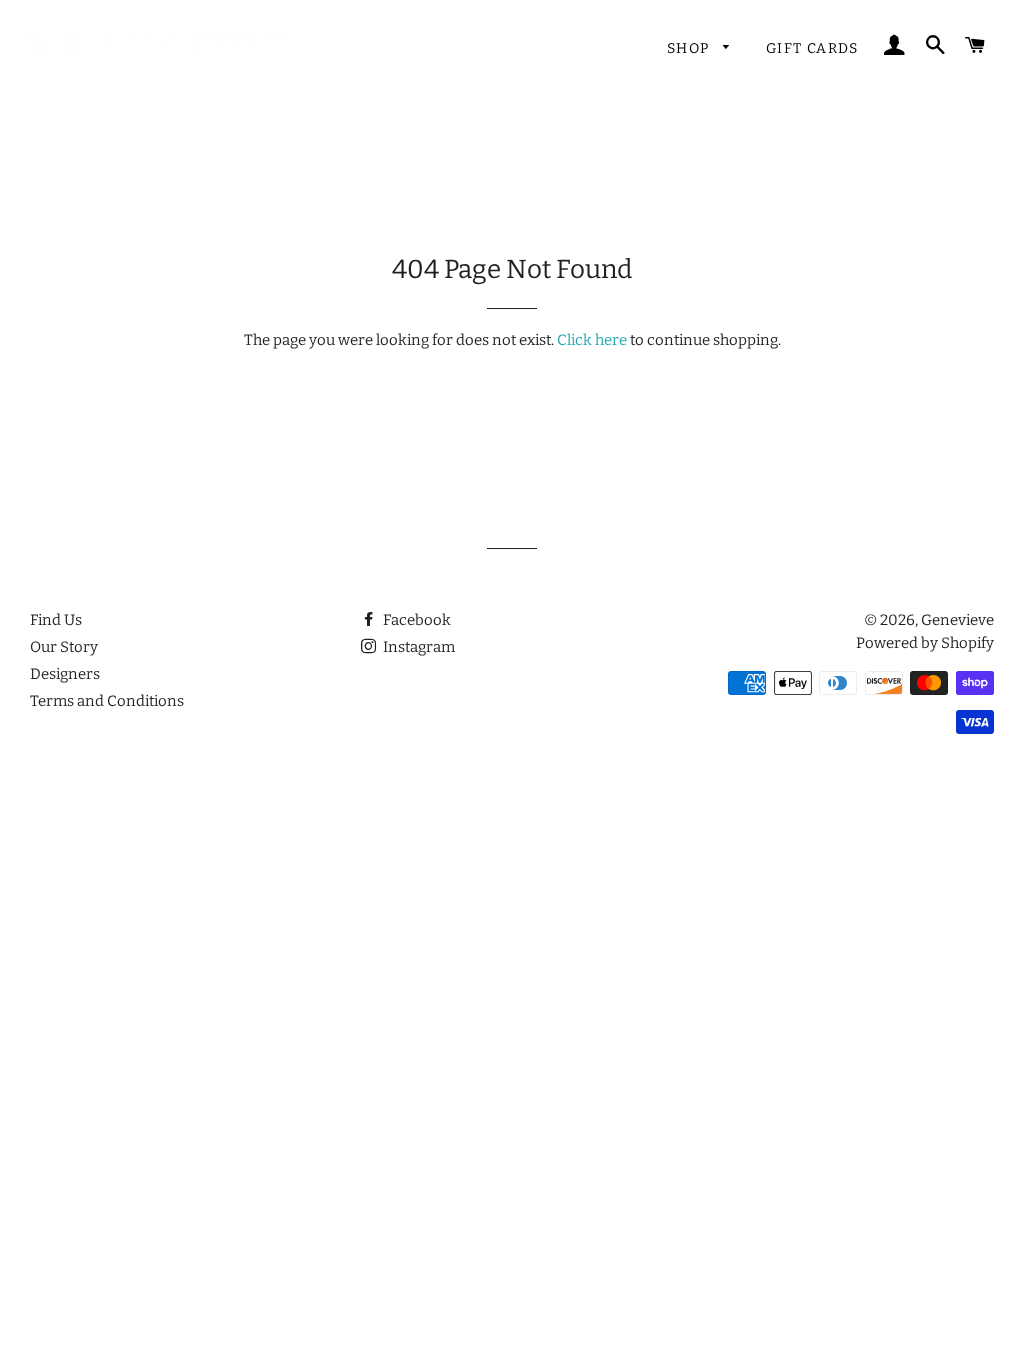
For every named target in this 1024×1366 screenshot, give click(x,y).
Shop (690, 48)
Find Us (56, 620)
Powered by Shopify (925, 643)
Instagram (417, 647)
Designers (65, 674)
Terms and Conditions (107, 701)
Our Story (64, 647)
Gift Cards (812, 48)
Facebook (415, 620)
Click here (592, 340)
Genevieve (957, 620)
